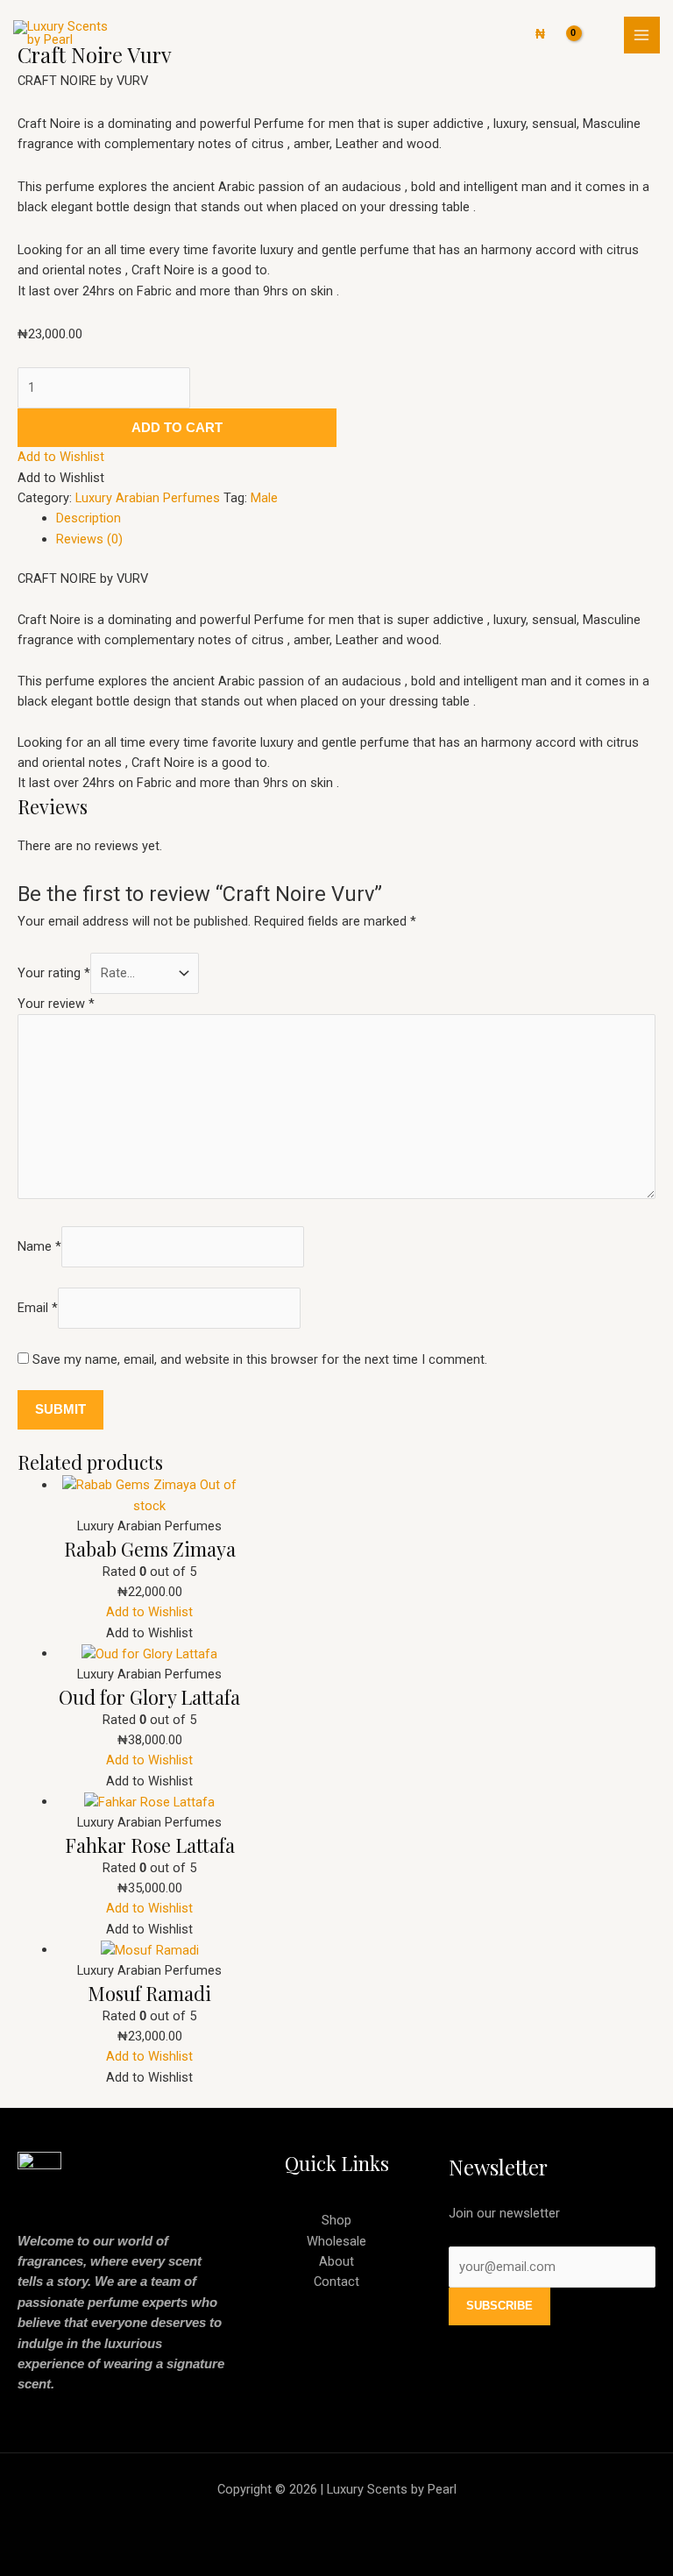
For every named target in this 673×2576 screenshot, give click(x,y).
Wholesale (336, 2241)
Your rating (54, 973)
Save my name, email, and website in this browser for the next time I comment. (260, 1359)
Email (38, 1308)
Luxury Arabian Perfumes (148, 498)
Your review (56, 1004)
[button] (61, 457)
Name (39, 1246)
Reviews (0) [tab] (89, 539)
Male (264, 498)
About (336, 2261)
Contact (336, 2281)
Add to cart (177, 428)
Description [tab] (89, 518)
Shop (336, 2220)
